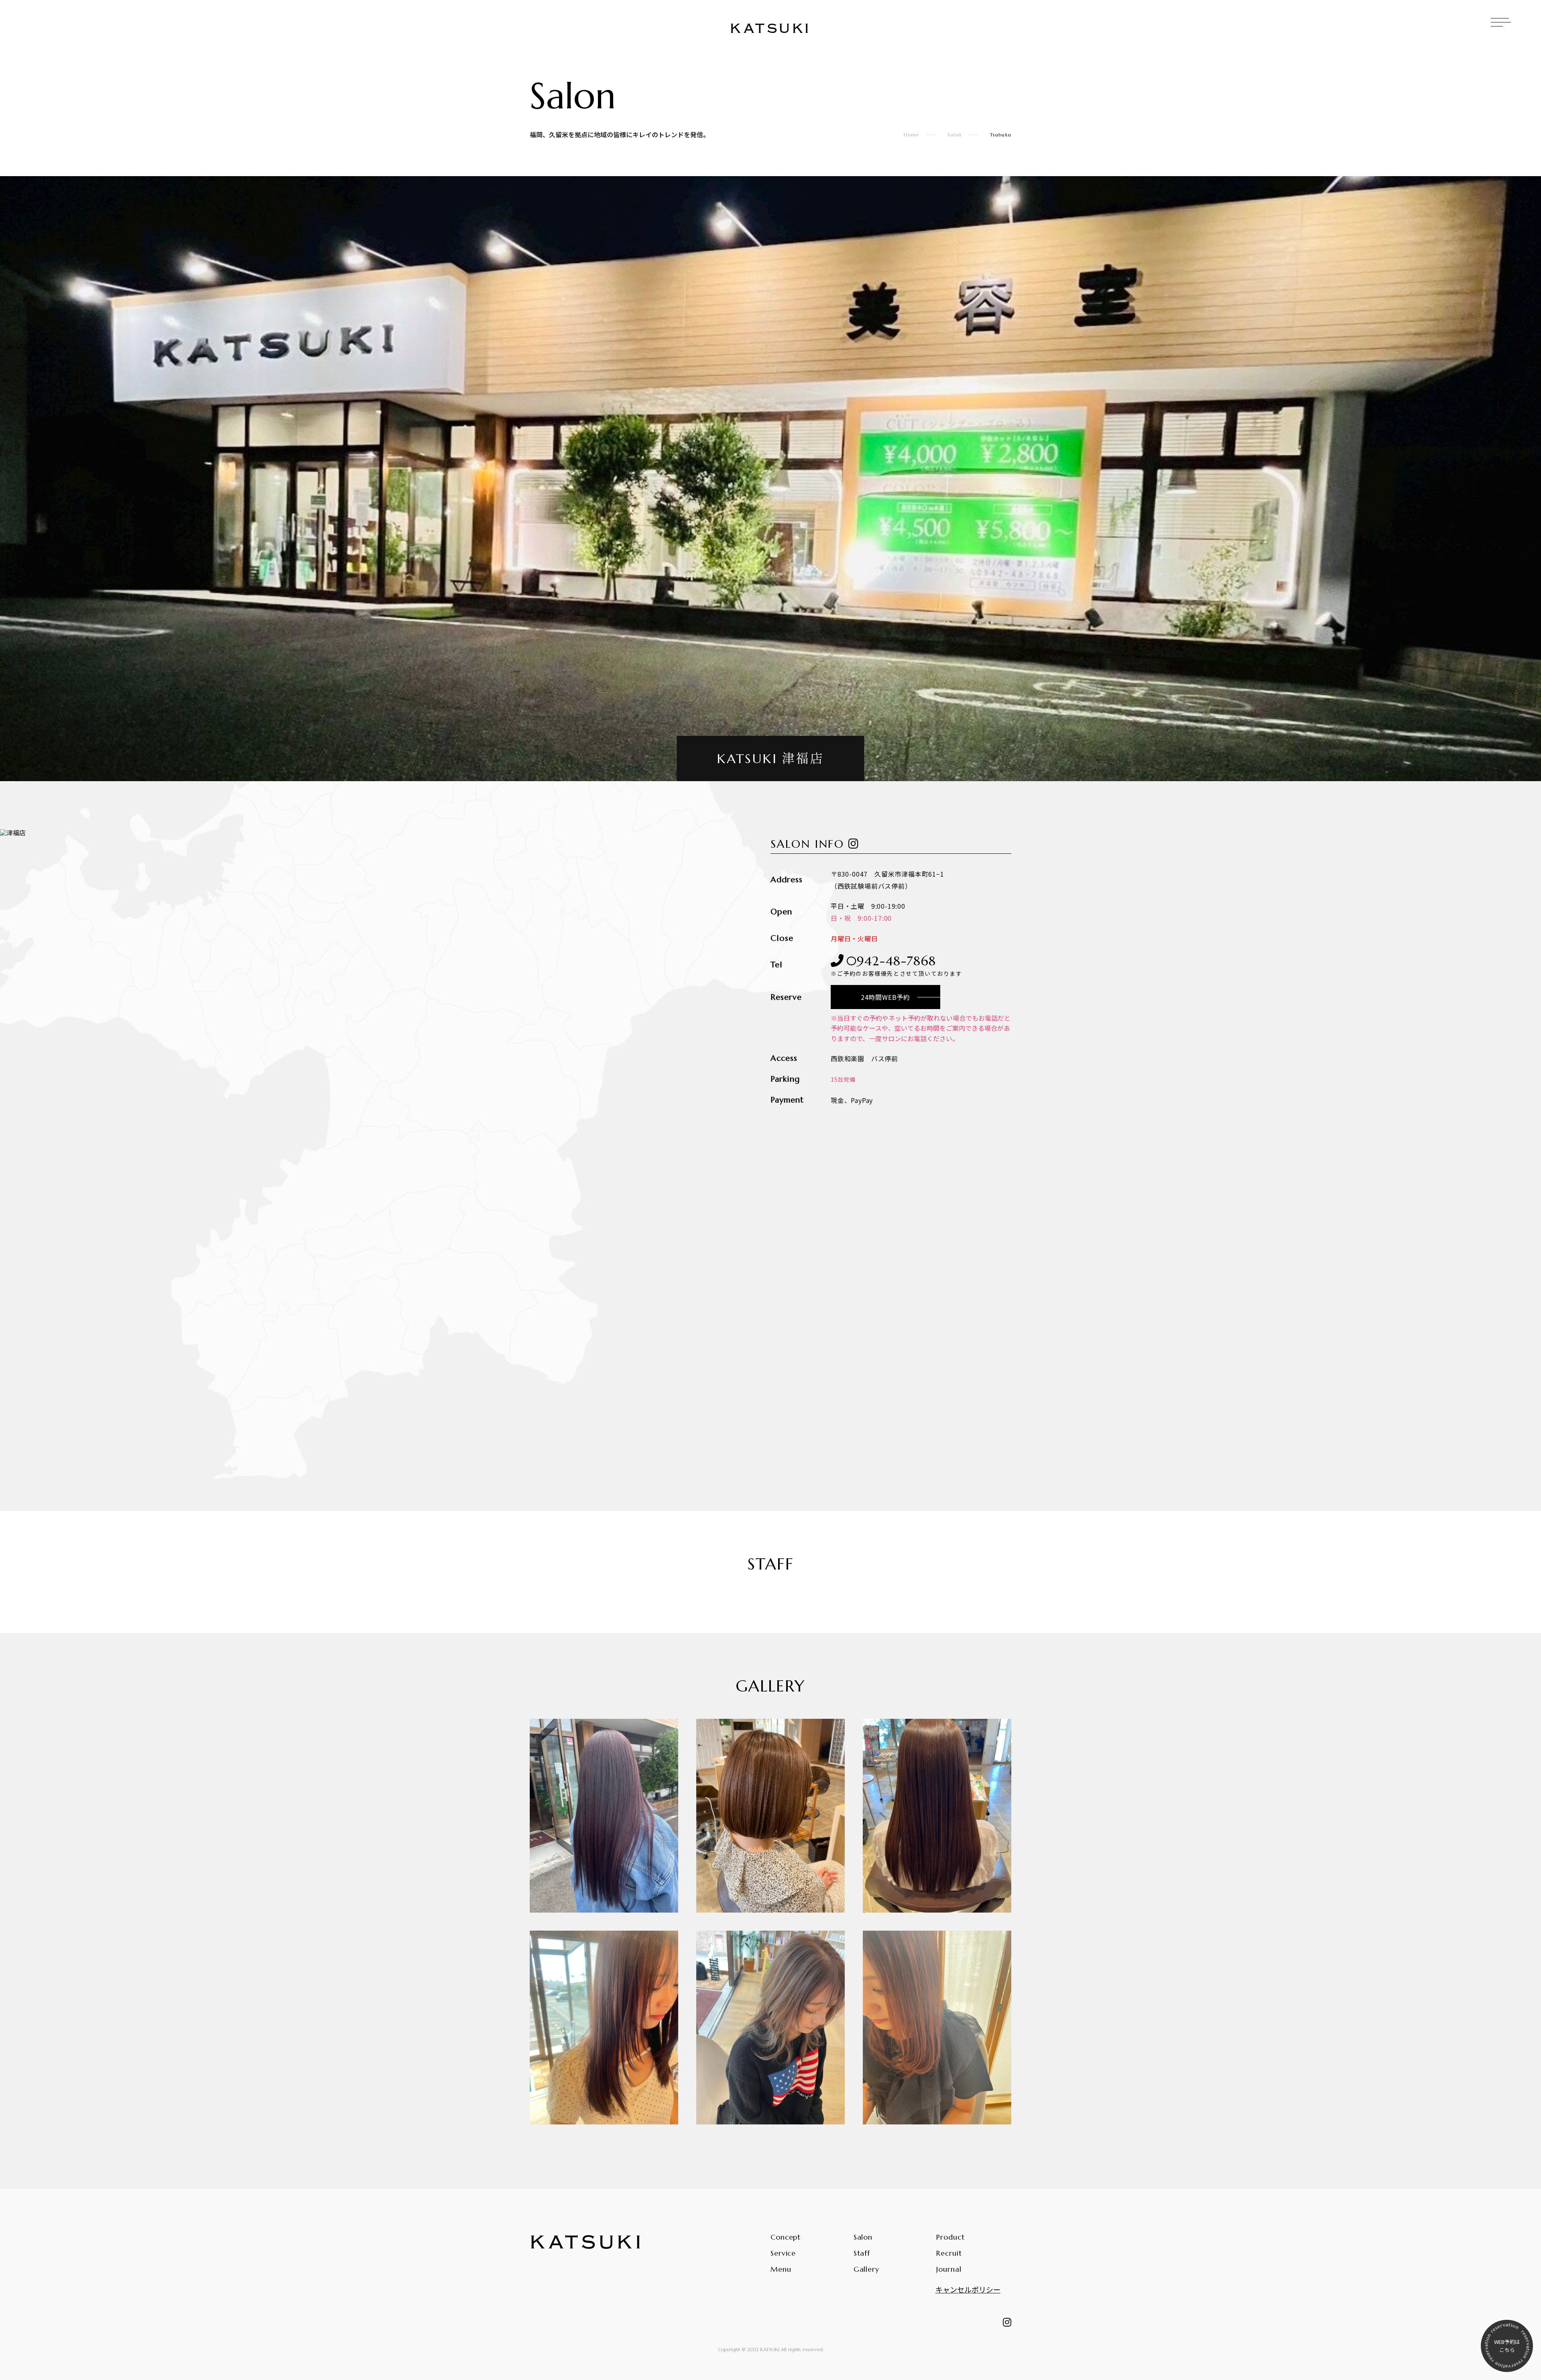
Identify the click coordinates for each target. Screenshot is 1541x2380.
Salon (955, 135)
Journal (949, 2269)
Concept (786, 2237)
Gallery (866, 2269)
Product (950, 2237)
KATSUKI (770, 29)
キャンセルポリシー (968, 2289)
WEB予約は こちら (1507, 2346)
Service (783, 2253)
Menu (781, 2269)
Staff (862, 2253)
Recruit (949, 2253)
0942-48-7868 (897, 965)
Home (912, 135)
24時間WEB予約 (885, 997)
